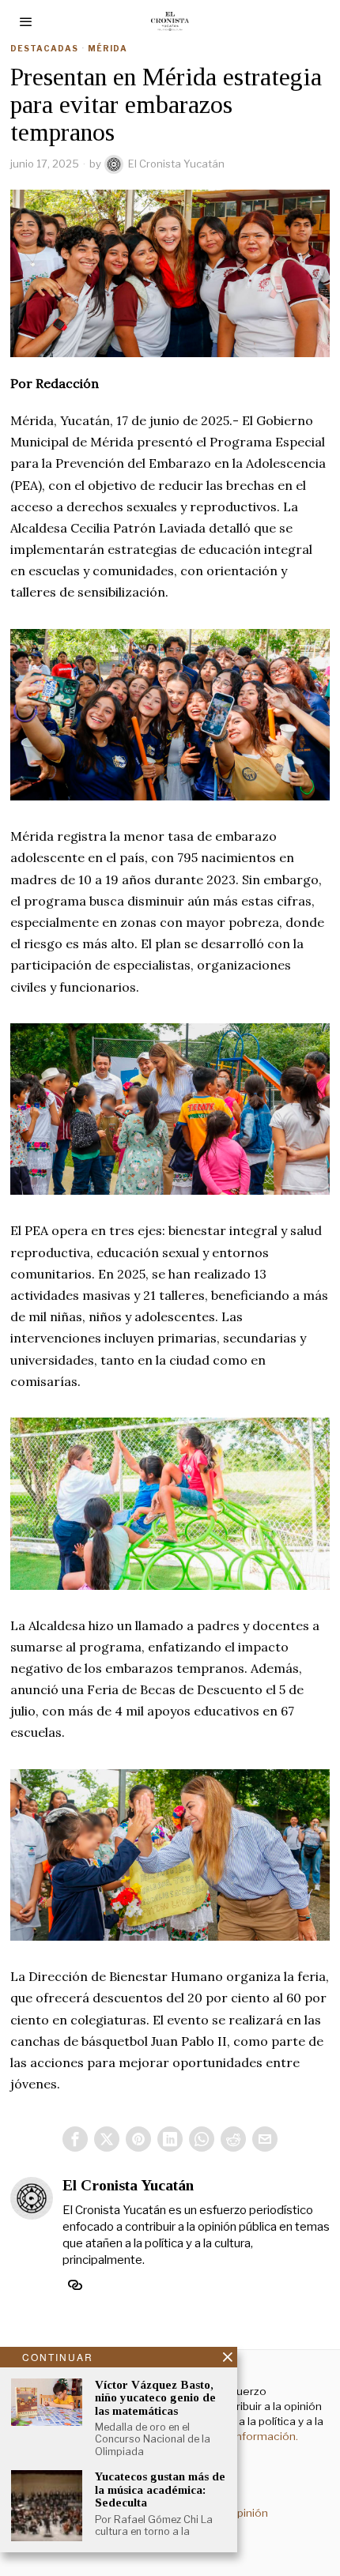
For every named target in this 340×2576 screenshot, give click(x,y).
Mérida (108, 48)
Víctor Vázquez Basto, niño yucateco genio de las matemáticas (155, 2398)
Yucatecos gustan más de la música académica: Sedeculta (160, 2489)
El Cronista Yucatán (176, 164)
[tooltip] (75, 2139)
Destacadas (44, 48)
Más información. (253, 2436)
